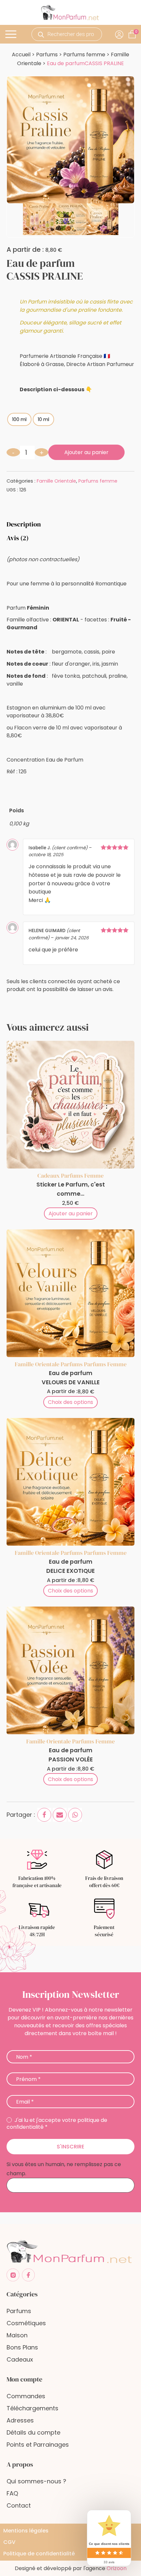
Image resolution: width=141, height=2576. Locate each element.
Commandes (26, 2396)
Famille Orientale (56, 481)
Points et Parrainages (38, 2445)
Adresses (20, 2420)
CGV (9, 2542)
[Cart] (136, 32)
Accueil (21, 55)
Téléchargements (32, 2408)
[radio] (19, 419)
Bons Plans (22, 2347)
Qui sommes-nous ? (36, 2481)
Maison (17, 2335)
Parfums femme (84, 55)
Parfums (47, 55)
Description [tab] (24, 524)
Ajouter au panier (86, 452)
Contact (19, 2505)
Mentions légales (26, 2531)
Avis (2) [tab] (18, 538)
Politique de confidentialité (39, 2554)
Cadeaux (49, 1176)
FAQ (12, 2493)
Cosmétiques (26, 2323)
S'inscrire (70, 2147)
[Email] (60, 1815)
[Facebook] (44, 1815)
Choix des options (70, 1402)
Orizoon (117, 2568)
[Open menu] (12, 34)
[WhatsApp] (75, 1815)
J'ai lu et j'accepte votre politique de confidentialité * (57, 2124)
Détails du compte (33, 2432)
